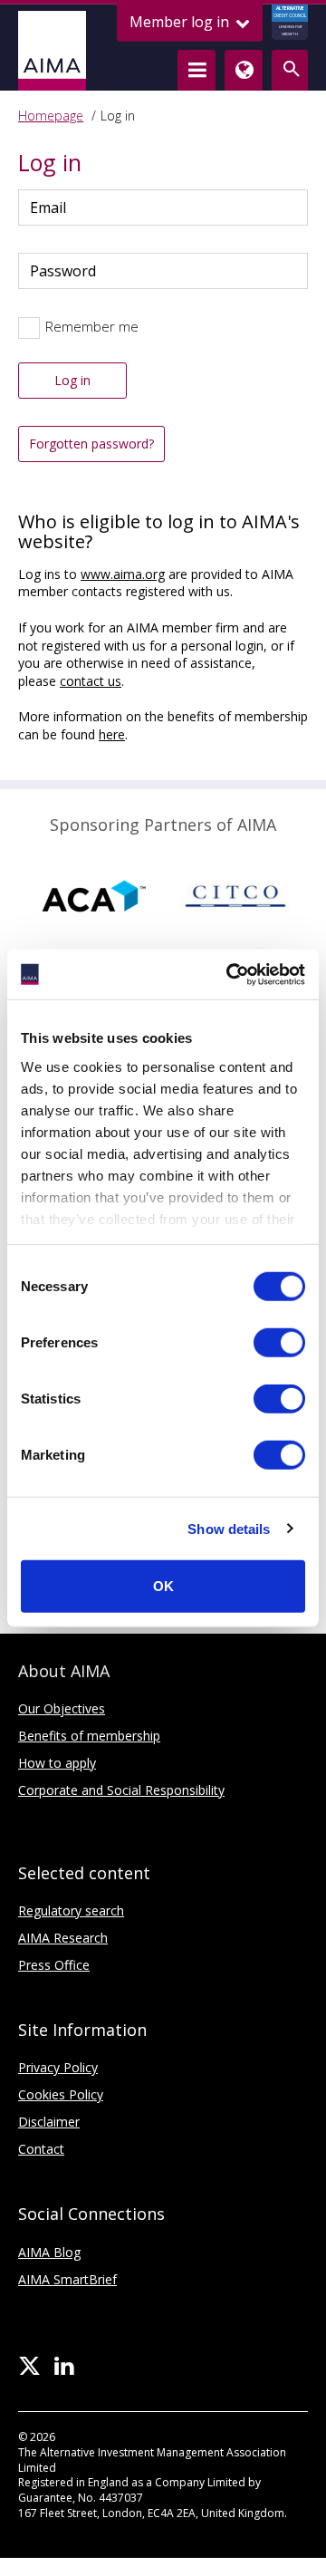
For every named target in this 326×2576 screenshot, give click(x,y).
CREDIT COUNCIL (290, 21)
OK (163, 1586)
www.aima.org (123, 574)
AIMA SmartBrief (67, 2279)
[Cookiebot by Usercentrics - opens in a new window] (230, 974)
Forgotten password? (91, 444)
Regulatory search (71, 1910)
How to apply (57, 1763)
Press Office (54, 1965)
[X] (29, 2367)
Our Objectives (62, 1708)
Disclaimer (49, 2122)
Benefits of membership (89, 1736)
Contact (41, 2149)
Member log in (181, 22)
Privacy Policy (58, 2067)
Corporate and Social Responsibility (121, 1790)
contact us (91, 681)
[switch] (279, 1343)
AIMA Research (63, 1938)
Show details (229, 1528)
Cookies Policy (61, 2094)
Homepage (51, 116)
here (112, 734)
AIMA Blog (49, 2252)
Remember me (92, 326)
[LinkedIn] (64, 2367)
